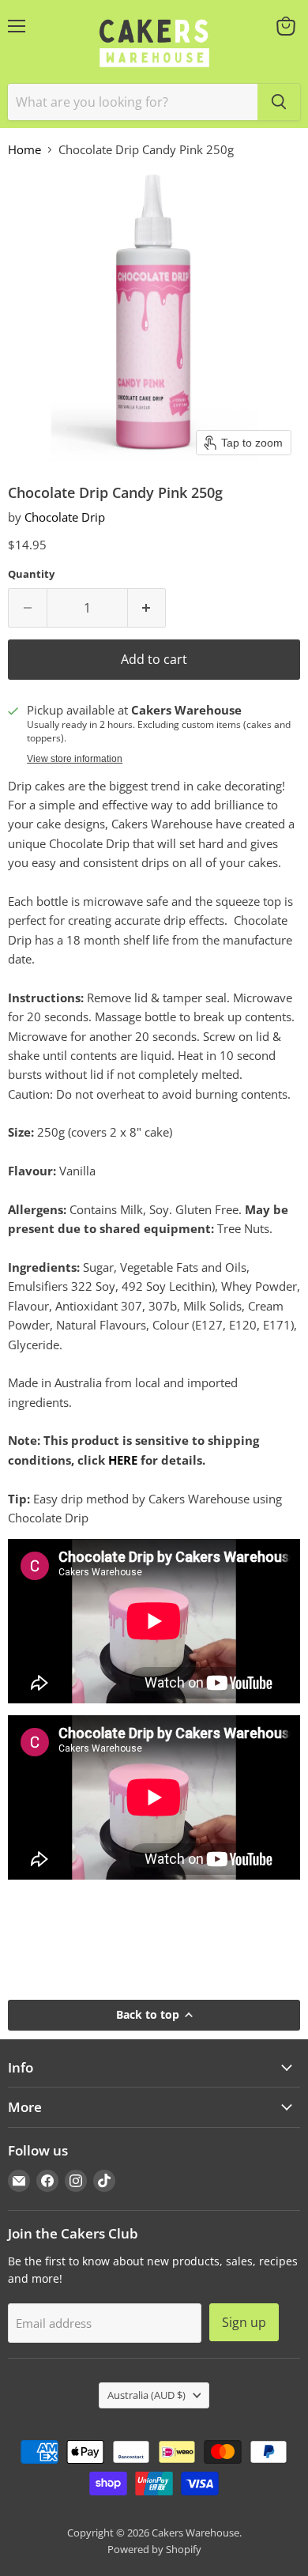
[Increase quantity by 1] (147, 608)
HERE (123, 1460)
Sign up (244, 2322)
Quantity (31, 574)
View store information (75, 759)
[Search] (279, 102)
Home (24, 150)
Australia (146, 2395)
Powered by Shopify (154, 2549)
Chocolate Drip (65, 517)
